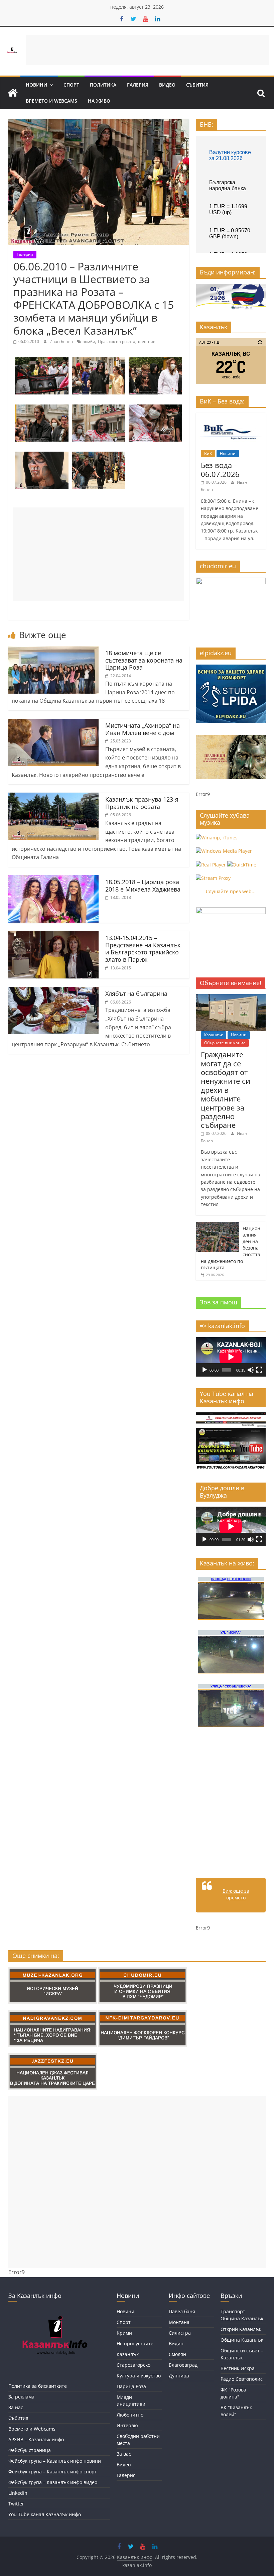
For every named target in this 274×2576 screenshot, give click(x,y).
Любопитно (130, 2415)
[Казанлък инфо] (13, 93)
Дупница (179, 2376)
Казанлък (214, 1035)
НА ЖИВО (99, 101)
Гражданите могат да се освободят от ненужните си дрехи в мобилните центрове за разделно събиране (226, 1090)
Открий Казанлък (241, 2329)
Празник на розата (117, 341)
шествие (147, 341)
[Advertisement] (147, 50)
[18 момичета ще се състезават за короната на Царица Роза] (53, 650)
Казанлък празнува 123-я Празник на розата (142, 803)
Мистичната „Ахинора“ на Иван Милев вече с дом (143, 729)
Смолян (177, 2354)
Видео (167, 85)
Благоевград (183, 2365)
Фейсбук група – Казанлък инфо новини (55, 2461)
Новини (36, 85)
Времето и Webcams (51, 101)
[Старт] (204, 1370)
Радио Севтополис (242, 2379)
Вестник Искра (238, 2368)
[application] (231, 1357)
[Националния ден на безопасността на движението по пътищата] (218, 1225)
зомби (89, 341)
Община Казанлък (242, 2340)
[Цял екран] (259, 1370)
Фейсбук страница (30, 2450)
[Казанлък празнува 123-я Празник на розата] (53, 797)
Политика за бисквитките (38, 2386)
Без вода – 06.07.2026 (220, 469)
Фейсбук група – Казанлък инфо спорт (53, 2472)
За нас (16, 2407)
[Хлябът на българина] (53, 991)
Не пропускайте (135, 2344)
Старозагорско (133, 2365)
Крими (124, 2333)
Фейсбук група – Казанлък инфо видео (53, 2482)
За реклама (21, 2397)
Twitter (16, 2504)
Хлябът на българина (136, 993)
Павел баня (182, 2311)
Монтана (179, 2322)
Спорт (71, 85)
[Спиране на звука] (251, 1370)
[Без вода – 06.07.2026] (231, 416)
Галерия (138, 85)
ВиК (208, 453)
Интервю (127, 2425)
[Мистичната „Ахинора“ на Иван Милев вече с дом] (53, 723)
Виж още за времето (236, 1894)
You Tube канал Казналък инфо (45, 2514)
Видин (176, 2344)
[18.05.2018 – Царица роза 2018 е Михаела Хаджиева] (53, 879)
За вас (124, 2454)
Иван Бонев (62, 341)
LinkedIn (18, 2493)
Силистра (180, 2333)
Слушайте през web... (231, 891)
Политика (103, 85)
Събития (197, 85)
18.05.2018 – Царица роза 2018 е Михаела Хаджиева (143, 886)
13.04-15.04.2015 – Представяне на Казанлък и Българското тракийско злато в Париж (143, 949)
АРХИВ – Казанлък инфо (36, 2439)
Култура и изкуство (139, 2376)
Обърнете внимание (225, 1043)
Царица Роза (131, 2386)
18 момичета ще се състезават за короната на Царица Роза (144, 660)
